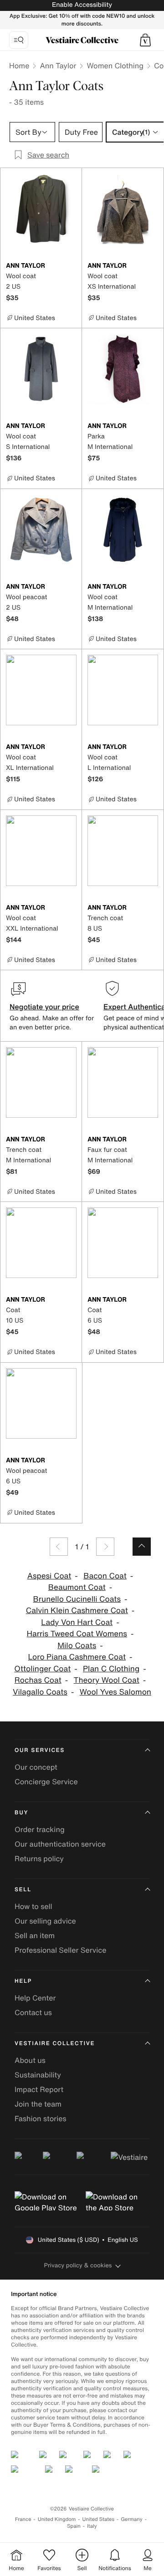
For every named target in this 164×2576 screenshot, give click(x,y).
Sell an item (35, 1935)
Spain (74, 2526)
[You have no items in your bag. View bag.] (145, 40)
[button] (145, 40)
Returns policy (39, 1858)
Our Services (40, 1750)
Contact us (33, 2012)
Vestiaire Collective (55, 2044)
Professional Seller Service (60, 1950)
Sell (23, 1890)
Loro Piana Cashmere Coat (77, 1657)
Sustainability (38, 2075)
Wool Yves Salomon (115, 1692)
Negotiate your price (44, 1007)
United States (99, 2519)
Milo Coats (77, 1646)
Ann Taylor (58, 66)
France (23, 2519)
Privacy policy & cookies (78, 2265)
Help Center (35, 1998)
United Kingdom (57, 2519)
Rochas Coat (38, 1680)
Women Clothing (115, 66)
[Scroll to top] (142, 1547)
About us (30, 2060)
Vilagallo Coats (40, 1692)
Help (23, 1981)
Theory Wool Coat (107, 1680)
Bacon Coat (105, 1576)
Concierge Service (46, 1782)
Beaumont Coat (77, 1587)
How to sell (33, 1906)
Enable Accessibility (82, 5)
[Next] (105, 1547)
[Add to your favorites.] (71, 266)
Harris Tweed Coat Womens (77, 1634)
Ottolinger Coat (42, 1669)
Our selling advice (45, 1921)
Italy (92, 2526)
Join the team (38, 2104)
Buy (21, 1813)
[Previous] (59, 1547)
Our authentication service (60, 1844)
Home (19, 66)
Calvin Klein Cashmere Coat (77, 1611)
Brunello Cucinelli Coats (77, 1599)
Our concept (36, 1767)
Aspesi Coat (49, 1576)
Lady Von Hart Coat (77, 1622)
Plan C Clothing (111, 1669)
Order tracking (40, 1829)
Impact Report (39, 2089)
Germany (132, 2519)
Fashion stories (41, 2118)
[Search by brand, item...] (19, 40)
